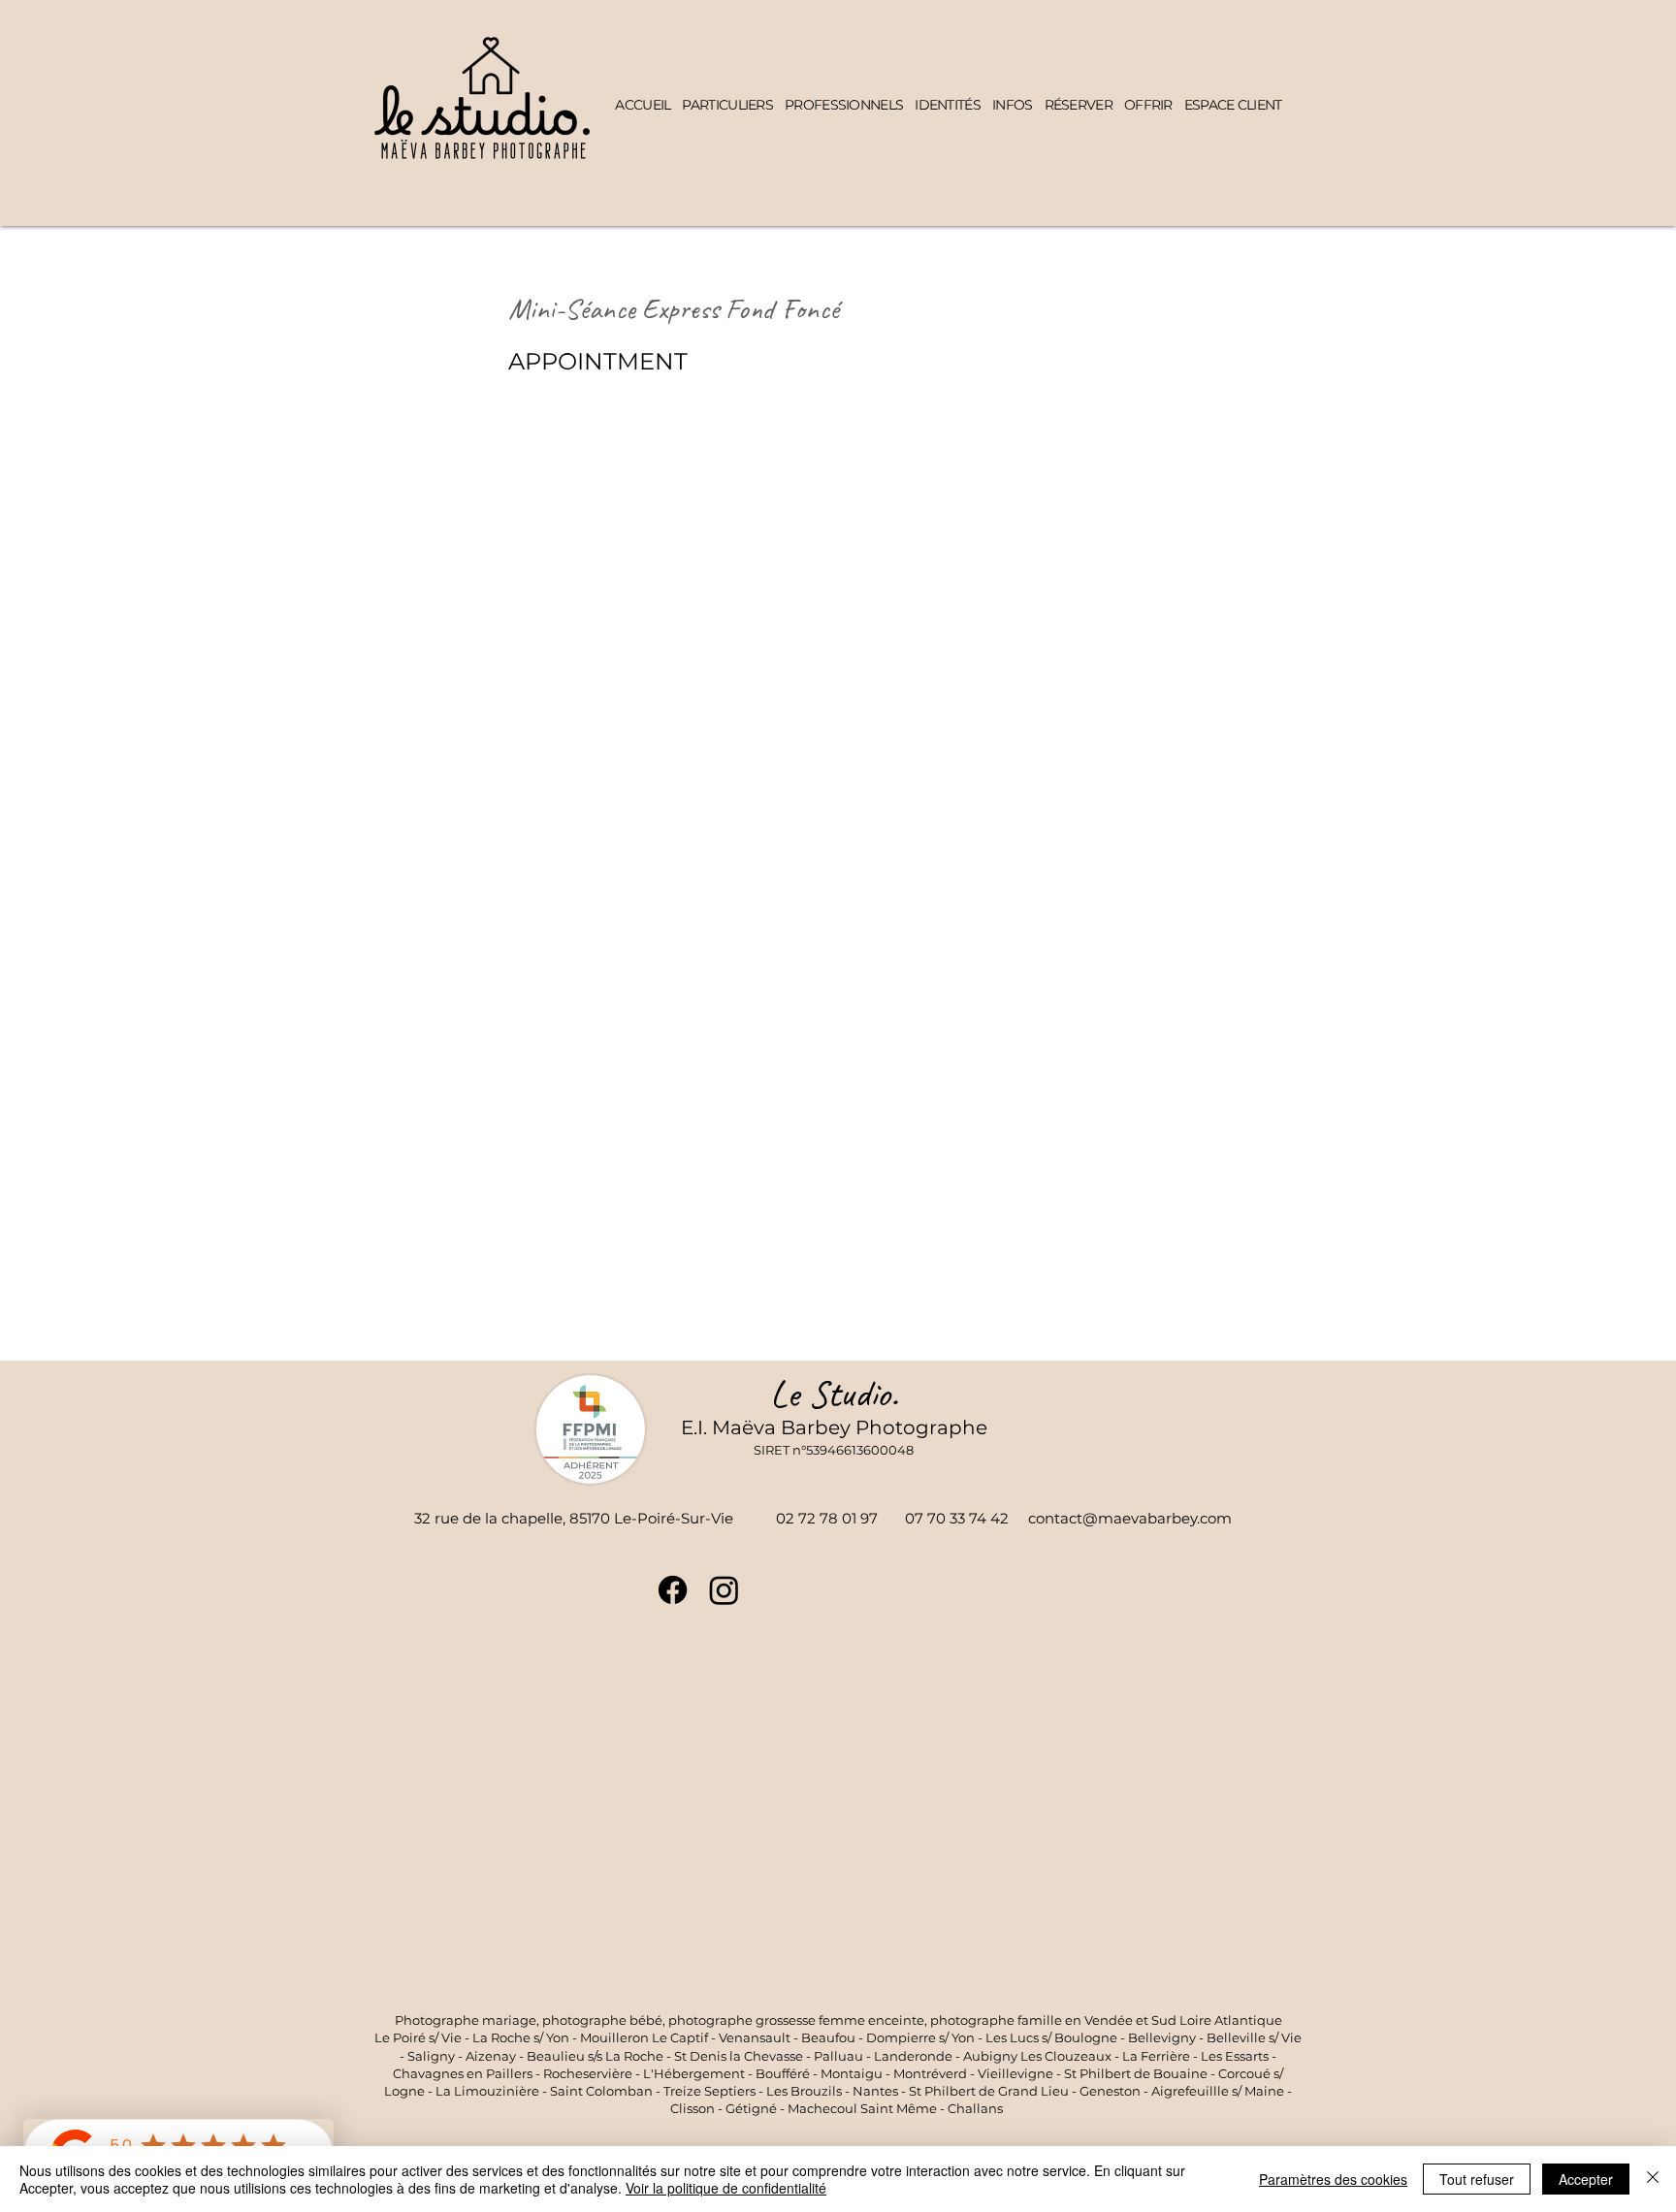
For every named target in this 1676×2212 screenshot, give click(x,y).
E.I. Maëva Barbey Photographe (834, 1427)
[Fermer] (1653, 2179)
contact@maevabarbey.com (1130, 1518)
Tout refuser (1477, 2179)
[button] (727, 105)
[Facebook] (673, 1590)
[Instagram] (724, 1590)
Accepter (1586, 2179)
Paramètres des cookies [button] (1333, 2179)
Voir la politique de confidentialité (726, 2188)
